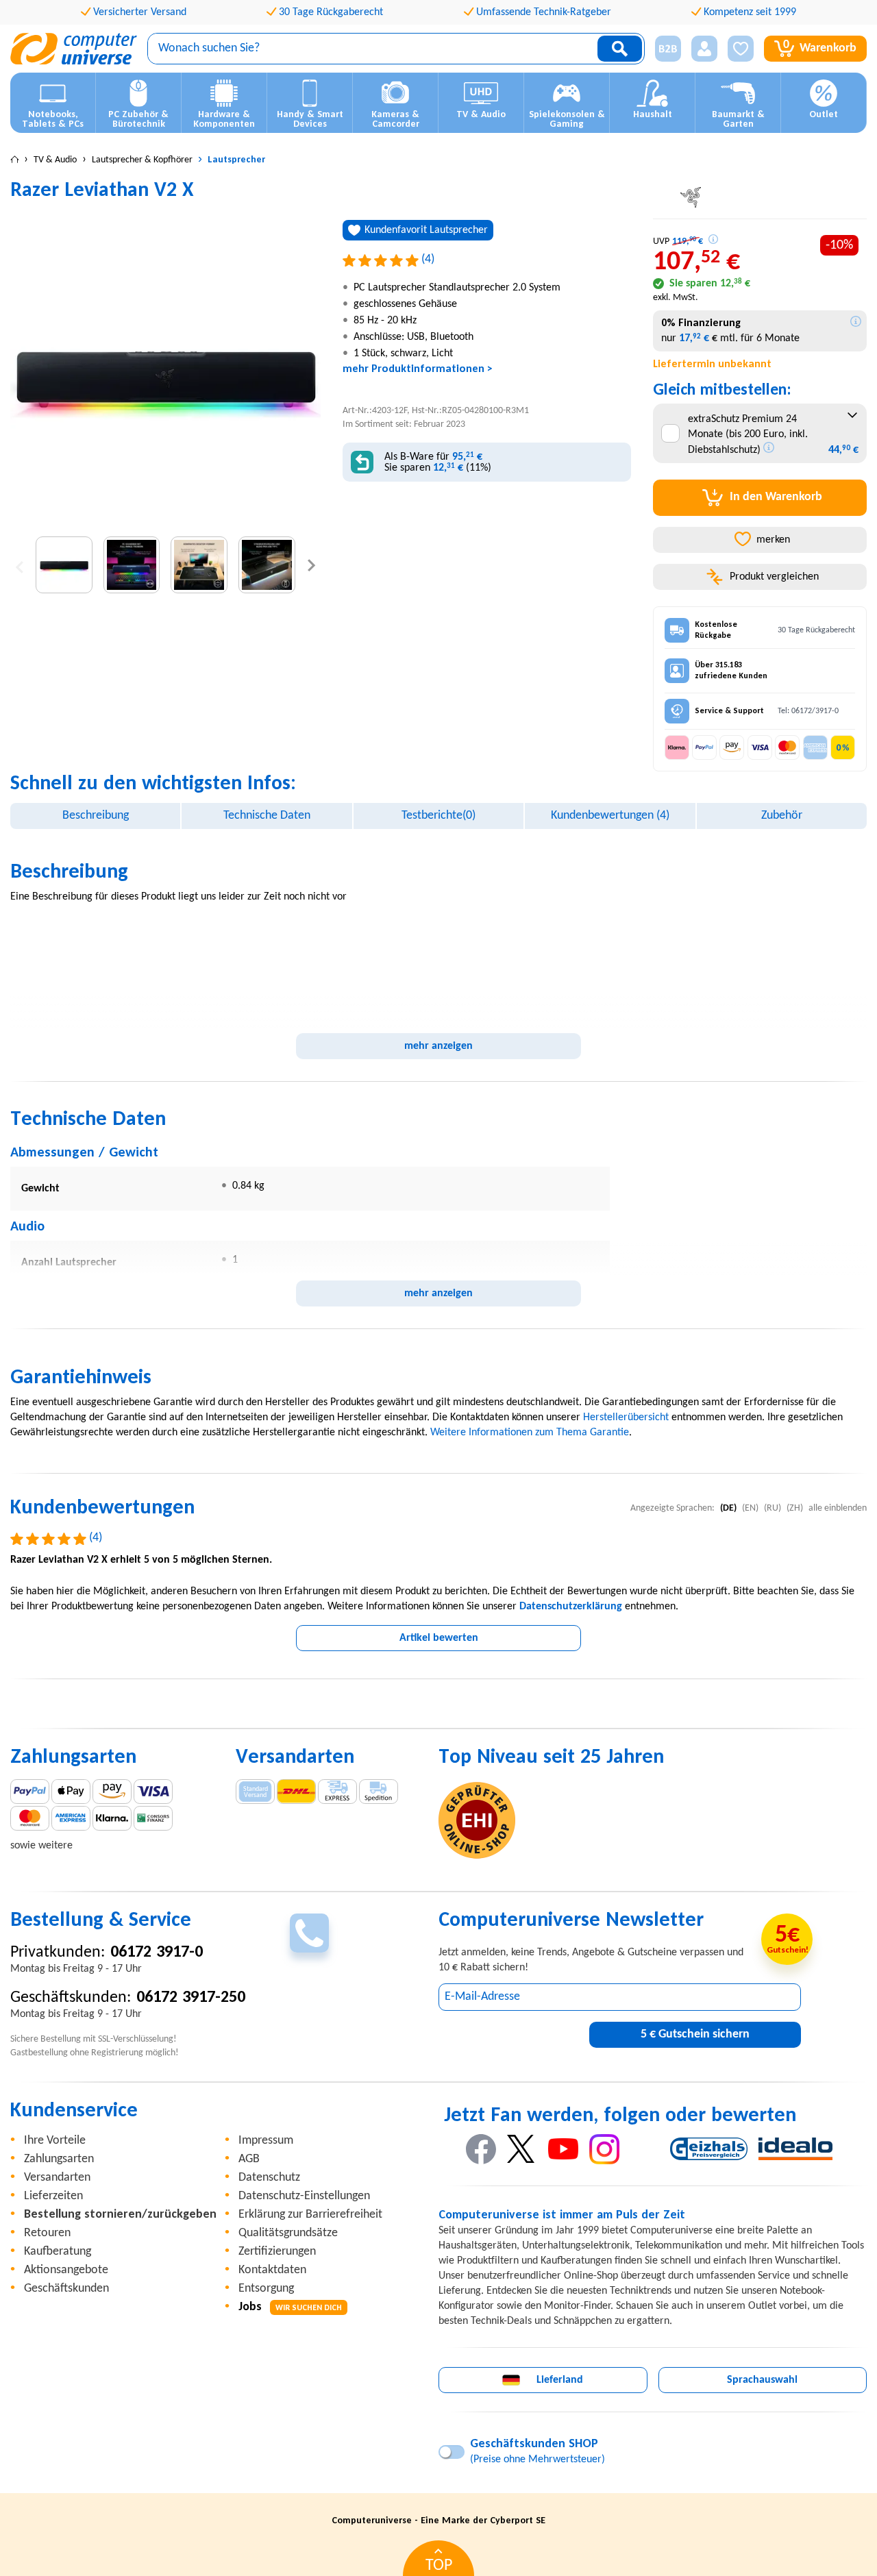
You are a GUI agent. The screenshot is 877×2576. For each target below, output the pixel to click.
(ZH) (795, 1508)
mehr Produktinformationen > (418, 369)
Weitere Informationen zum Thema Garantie (530, 1433)
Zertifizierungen (277, 2252)
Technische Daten (267, 816)
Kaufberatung (58, 2252)
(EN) (750, 1508)
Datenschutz (269, 2178)
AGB (249, 2159)
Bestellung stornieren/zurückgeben (120, 2215)
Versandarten (57, 2178)
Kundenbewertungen (610, 816)
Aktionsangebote (66, 2270)
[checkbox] (670, 433)
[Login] (704, 49)
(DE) (728, 1508)
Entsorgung (266, 2289)
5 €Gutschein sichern (695, 2034)
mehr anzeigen (438, 1046)
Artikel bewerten (439, 1638)
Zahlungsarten (59, 2159)
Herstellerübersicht (626, 1417)
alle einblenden (838, 1508)
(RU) (773, 1508)
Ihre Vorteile (55, 2141)
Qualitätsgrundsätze (288, 2233)
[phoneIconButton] (309, 1933)
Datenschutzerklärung (571, 1607)
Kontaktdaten (272, 2270)
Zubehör (782, 816)
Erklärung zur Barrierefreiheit (310, 2215)
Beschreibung (96, 816)
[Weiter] (311, 565)
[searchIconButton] (620, 49)
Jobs (290, 2307)
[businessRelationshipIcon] (668, 49)
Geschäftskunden (66, 2289)
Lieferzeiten (53, 2196)
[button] (663, 49)
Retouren (47, 2233)
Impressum (266, 2141)
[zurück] (20, 565)
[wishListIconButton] (741, 49)
